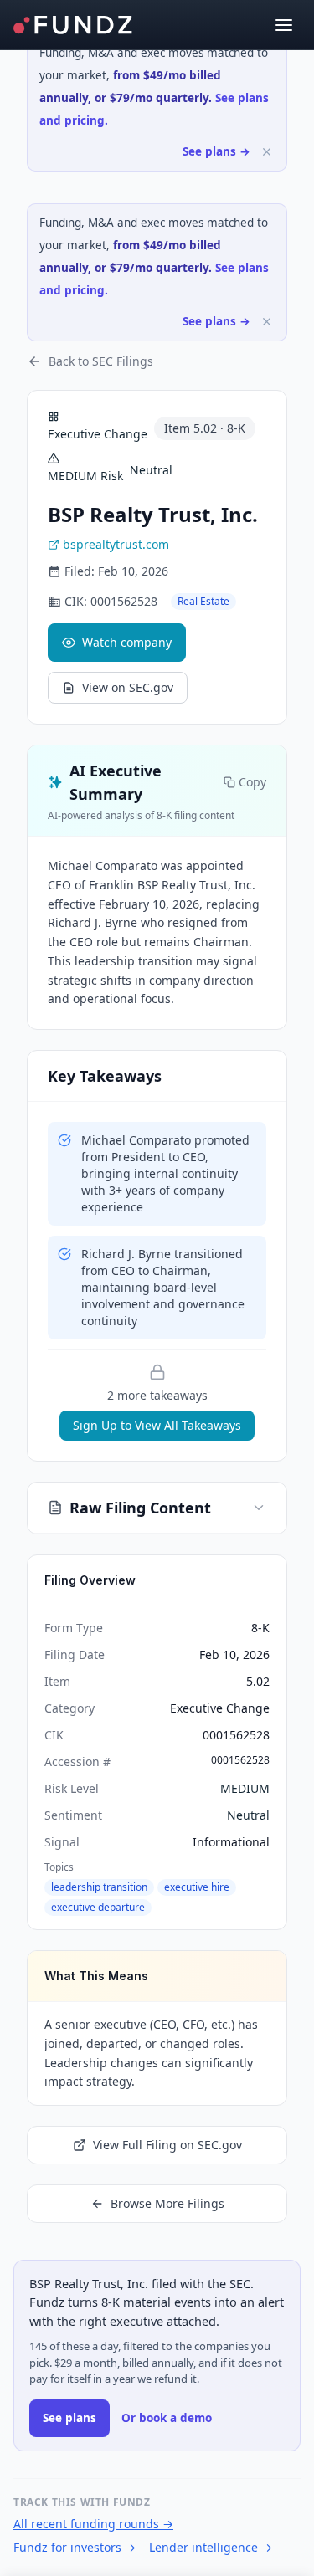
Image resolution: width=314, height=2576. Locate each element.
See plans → (216, 151)
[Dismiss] (267, 152)
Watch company (127, 642)
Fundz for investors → (75, 2547)
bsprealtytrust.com (116, 544)
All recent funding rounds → (93, 2524)
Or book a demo (167, 2418)
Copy (252, 782)
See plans (69, 2418)
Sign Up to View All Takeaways (157, 1425)
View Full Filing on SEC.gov (167, 2145)
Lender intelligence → (211, 2547)
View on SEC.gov (128, 687)
